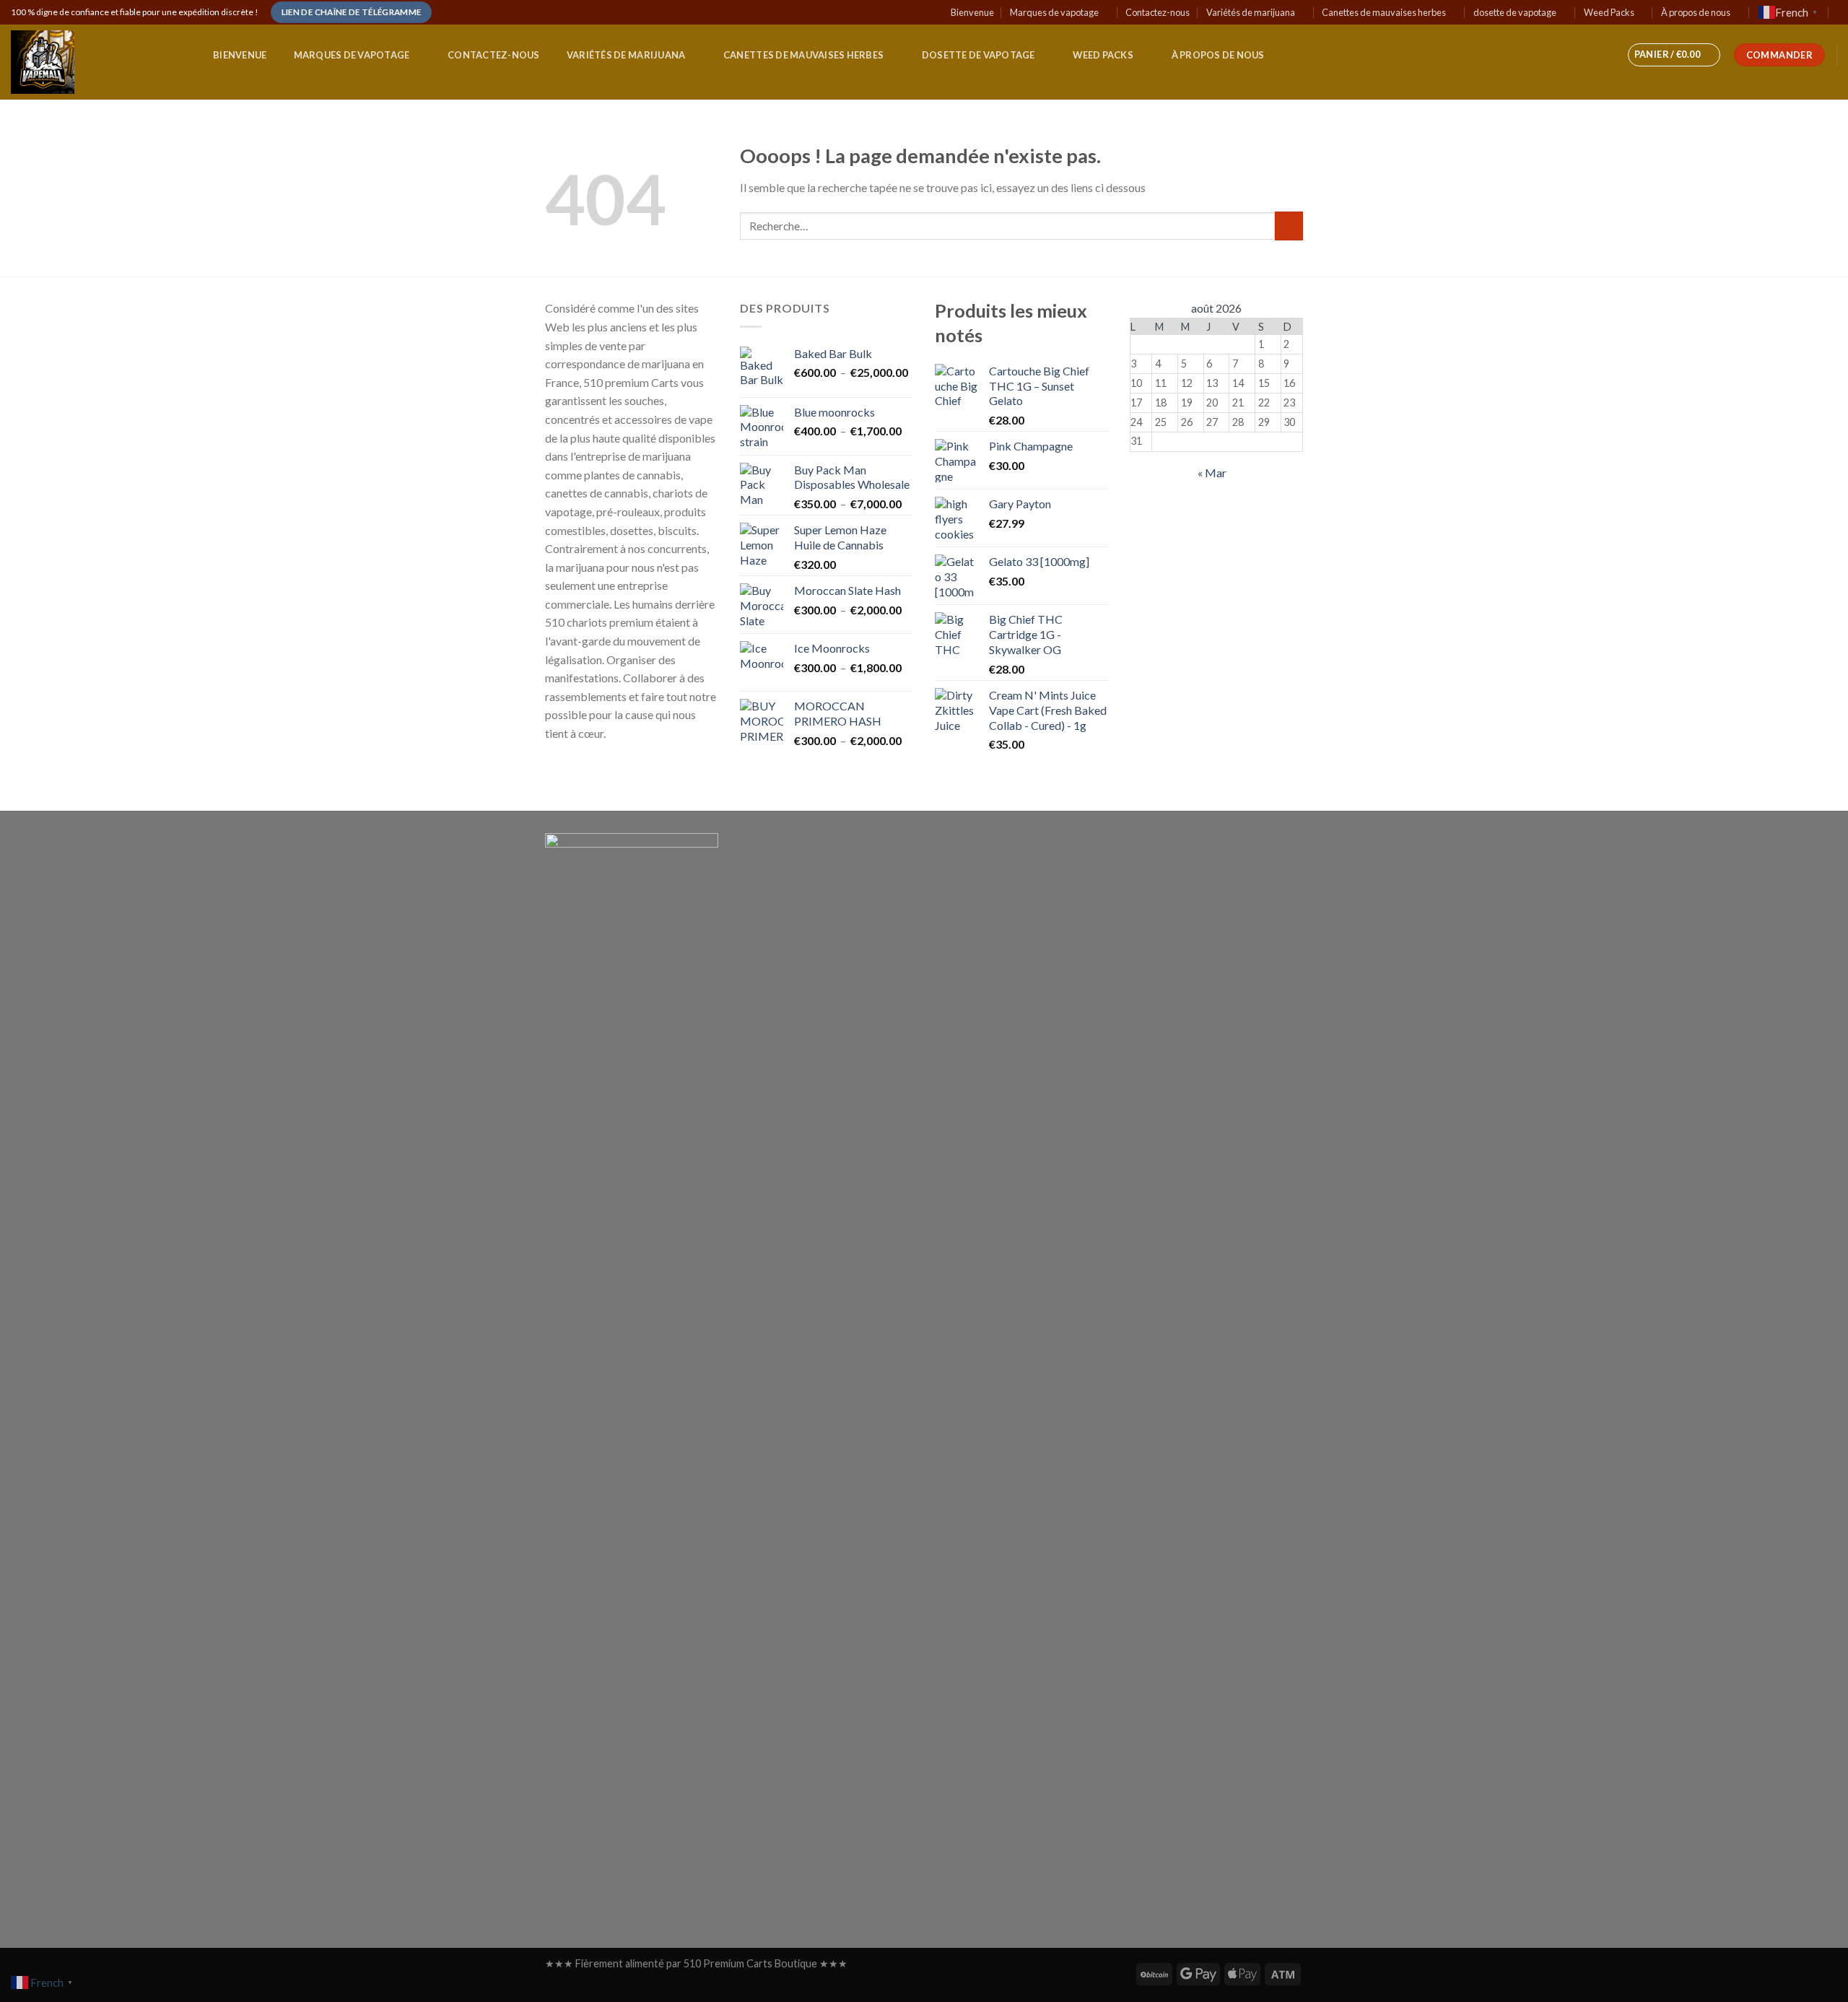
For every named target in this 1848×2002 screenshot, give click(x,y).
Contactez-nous (1158, 12)
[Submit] (1289, 226)
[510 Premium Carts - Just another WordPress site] (79, 62)
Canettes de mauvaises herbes (1384, 12)
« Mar (1212, 473)
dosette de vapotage (1515, 12)
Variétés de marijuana (1251, 12)
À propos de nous (1696, 12)
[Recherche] (181, 56)
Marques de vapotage (1054, 12)
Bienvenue (972, 12)
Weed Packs (1609, 12)
